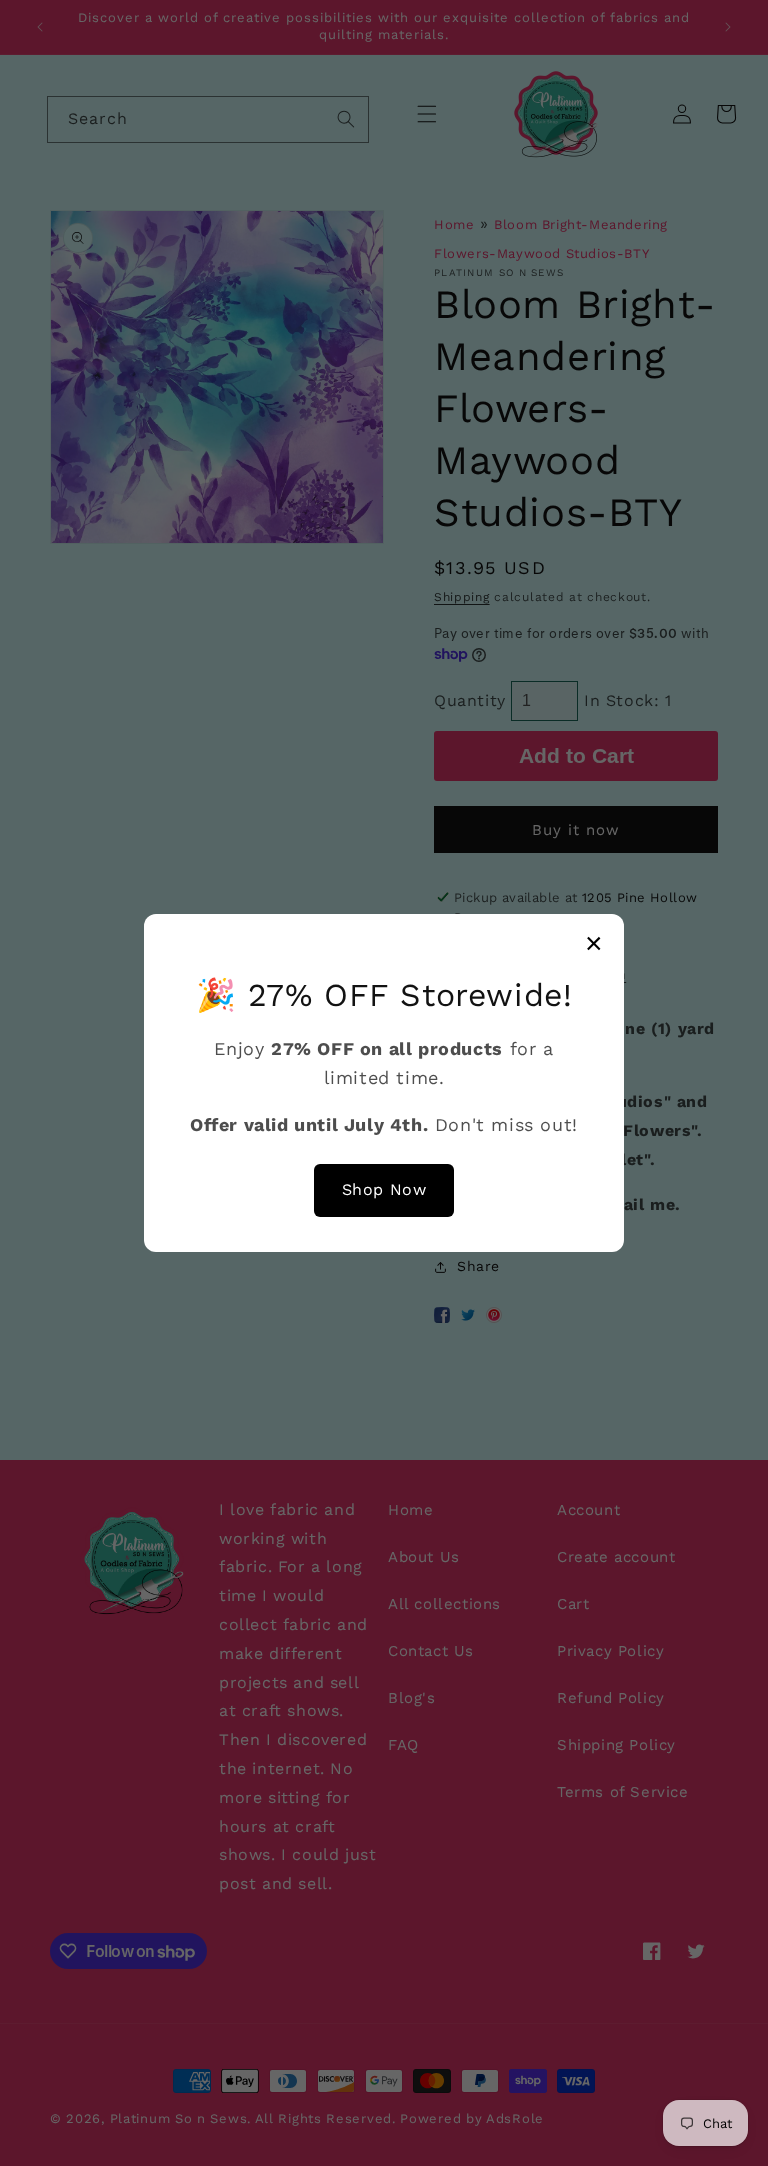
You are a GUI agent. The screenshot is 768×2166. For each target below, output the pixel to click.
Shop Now (384, 1189)
